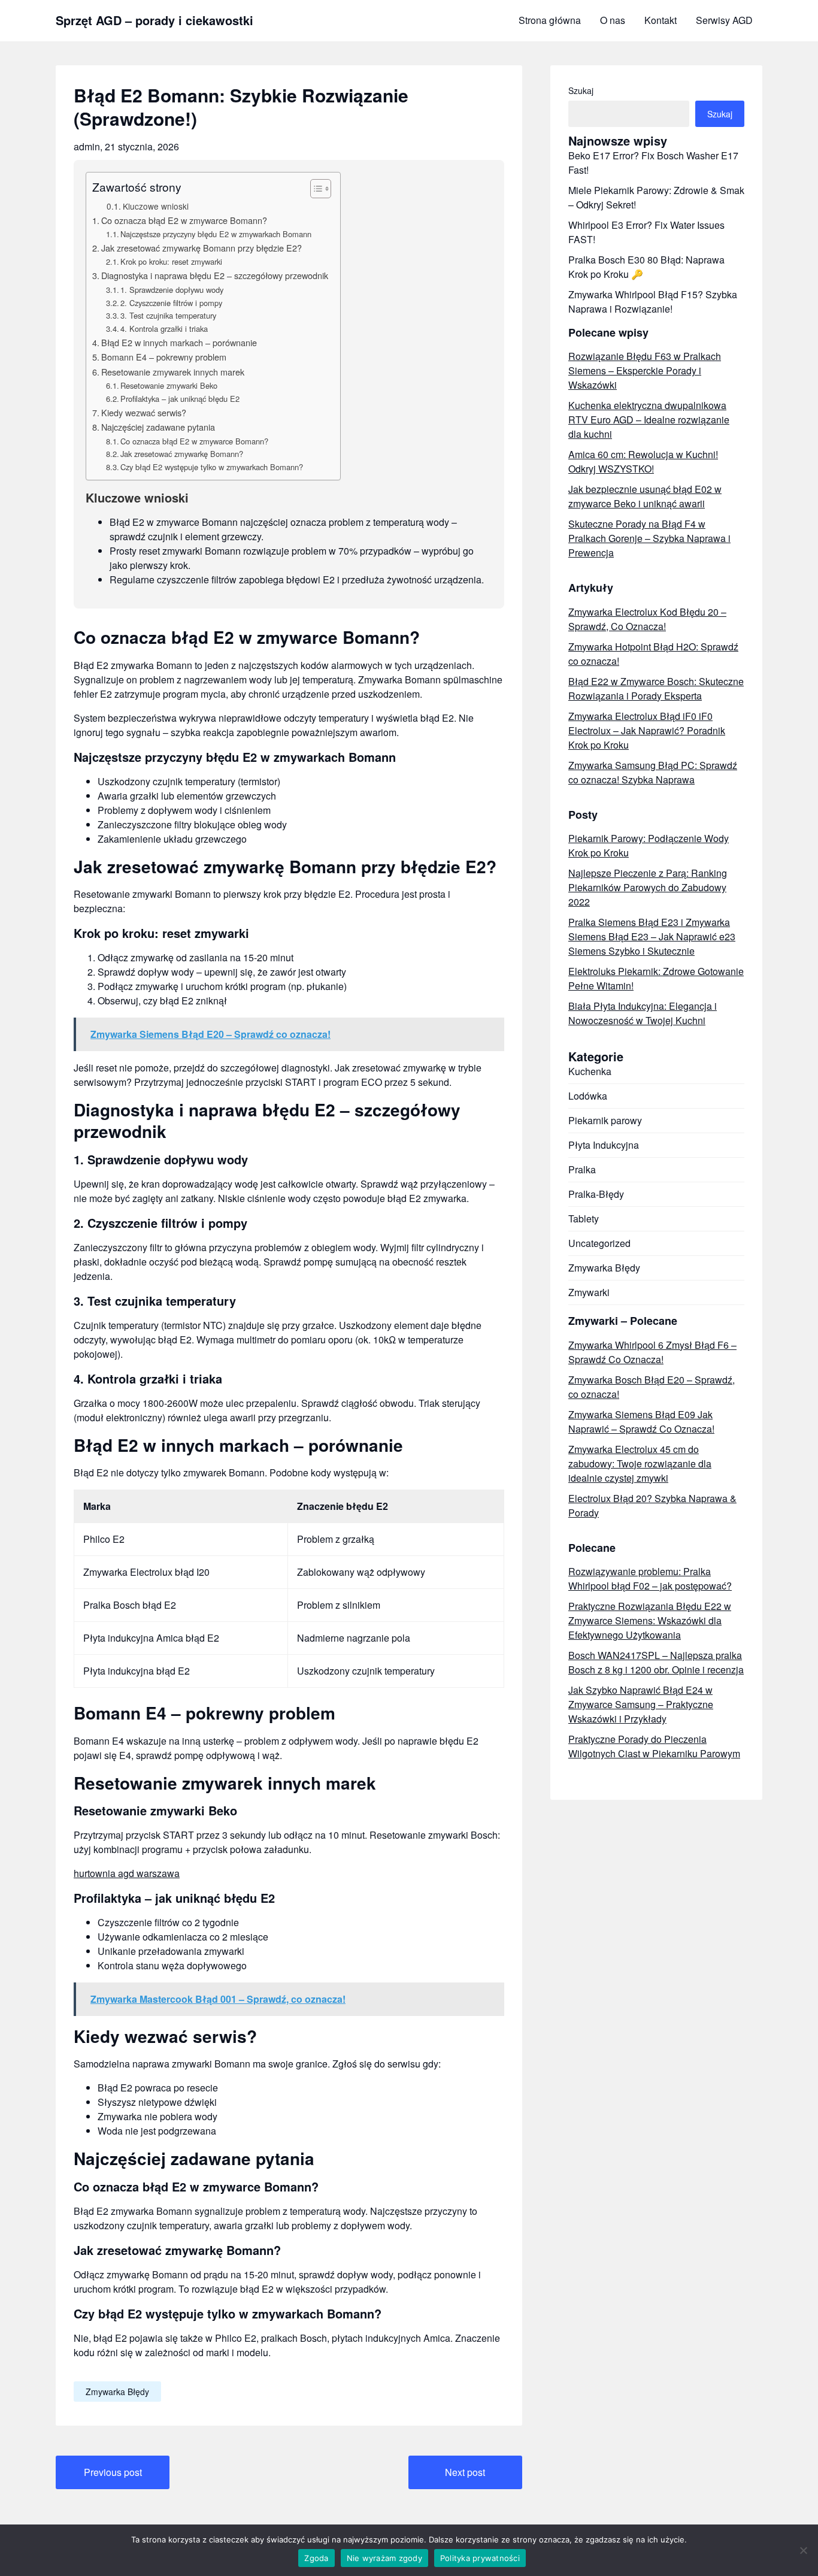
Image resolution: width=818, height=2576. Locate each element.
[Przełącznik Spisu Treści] (315, 189)
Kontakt (661, 20)
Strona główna (550, 20)
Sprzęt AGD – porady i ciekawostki (154, 20)
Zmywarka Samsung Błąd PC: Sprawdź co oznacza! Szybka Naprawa (653, 772)
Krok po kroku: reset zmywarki (171, 261)
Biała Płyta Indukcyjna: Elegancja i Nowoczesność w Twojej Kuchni (643, 1013)
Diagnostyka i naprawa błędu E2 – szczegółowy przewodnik (215, 275)
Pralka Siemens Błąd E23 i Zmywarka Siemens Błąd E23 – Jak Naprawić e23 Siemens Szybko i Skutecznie (652, 936)
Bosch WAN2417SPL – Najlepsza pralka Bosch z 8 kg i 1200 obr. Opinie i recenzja (656, 1662)
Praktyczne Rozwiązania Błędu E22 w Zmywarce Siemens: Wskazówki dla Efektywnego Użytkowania (650, 1620)
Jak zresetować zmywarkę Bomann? (182, 454)
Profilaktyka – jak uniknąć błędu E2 (180, 399)
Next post (465, 2472)
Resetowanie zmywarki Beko (169, 385)
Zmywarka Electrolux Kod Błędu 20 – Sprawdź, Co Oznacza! (647, 619)
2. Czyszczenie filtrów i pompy (171, 303)
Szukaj (581, 90)
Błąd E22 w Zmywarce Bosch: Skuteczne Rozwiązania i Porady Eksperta (656, 688)
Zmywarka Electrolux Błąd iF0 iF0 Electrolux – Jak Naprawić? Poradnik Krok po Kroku (647, 730)
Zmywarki (589, 1292)
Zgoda (316, 2558)
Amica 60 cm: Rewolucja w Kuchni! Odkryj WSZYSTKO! (643, 461)
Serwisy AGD (724, 20)
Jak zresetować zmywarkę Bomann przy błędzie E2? (202, 248)
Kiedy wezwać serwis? (144, 412)
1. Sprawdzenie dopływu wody (172, 290)
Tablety (584, 1219)
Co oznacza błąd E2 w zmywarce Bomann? (184, 220)
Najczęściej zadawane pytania (158, 427)
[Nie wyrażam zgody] (803, 2550)
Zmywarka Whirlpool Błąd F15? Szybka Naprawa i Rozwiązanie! (653, 302)
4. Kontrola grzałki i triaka (164, 329)
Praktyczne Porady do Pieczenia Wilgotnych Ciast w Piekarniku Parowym (654, 1746)
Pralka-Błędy (596, 1194)
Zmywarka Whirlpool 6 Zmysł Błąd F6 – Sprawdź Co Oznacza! (652, 1352)
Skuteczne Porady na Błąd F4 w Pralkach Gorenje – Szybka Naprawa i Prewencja (649, 538)
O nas (613, 20)
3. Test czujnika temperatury (168, 315)
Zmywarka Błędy (117, 2392)
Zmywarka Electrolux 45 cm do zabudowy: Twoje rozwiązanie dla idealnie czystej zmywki (640, 1463)
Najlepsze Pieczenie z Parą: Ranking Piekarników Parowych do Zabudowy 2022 (648, 887)
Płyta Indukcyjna (604, 1145)
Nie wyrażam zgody (384, 2558)
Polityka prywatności (480, 2558)
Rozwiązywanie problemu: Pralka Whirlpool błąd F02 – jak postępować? (650, 1578)
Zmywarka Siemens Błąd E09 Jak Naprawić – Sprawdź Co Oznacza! (641, 1422)
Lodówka (588, 1096)
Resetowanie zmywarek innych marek (173, 372)
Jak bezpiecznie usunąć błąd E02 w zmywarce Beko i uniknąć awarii (645, 496)
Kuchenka (590, 1071)
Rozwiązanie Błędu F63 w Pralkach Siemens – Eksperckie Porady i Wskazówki (645, 370)
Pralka (582, 1169)
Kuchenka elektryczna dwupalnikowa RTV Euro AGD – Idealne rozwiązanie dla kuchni (649, 420)
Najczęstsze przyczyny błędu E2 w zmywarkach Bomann (216, 234)
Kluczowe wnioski (156, 206)
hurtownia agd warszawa (127, 1873)
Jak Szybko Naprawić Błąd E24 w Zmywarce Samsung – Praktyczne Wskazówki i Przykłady (641, 1704)
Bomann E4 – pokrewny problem (164, 357)
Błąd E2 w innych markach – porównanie (179, 342)
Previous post (113, 2472)
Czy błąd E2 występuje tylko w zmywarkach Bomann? (212, 467)
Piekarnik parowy (605, 1120)
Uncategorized (599, 1243)
